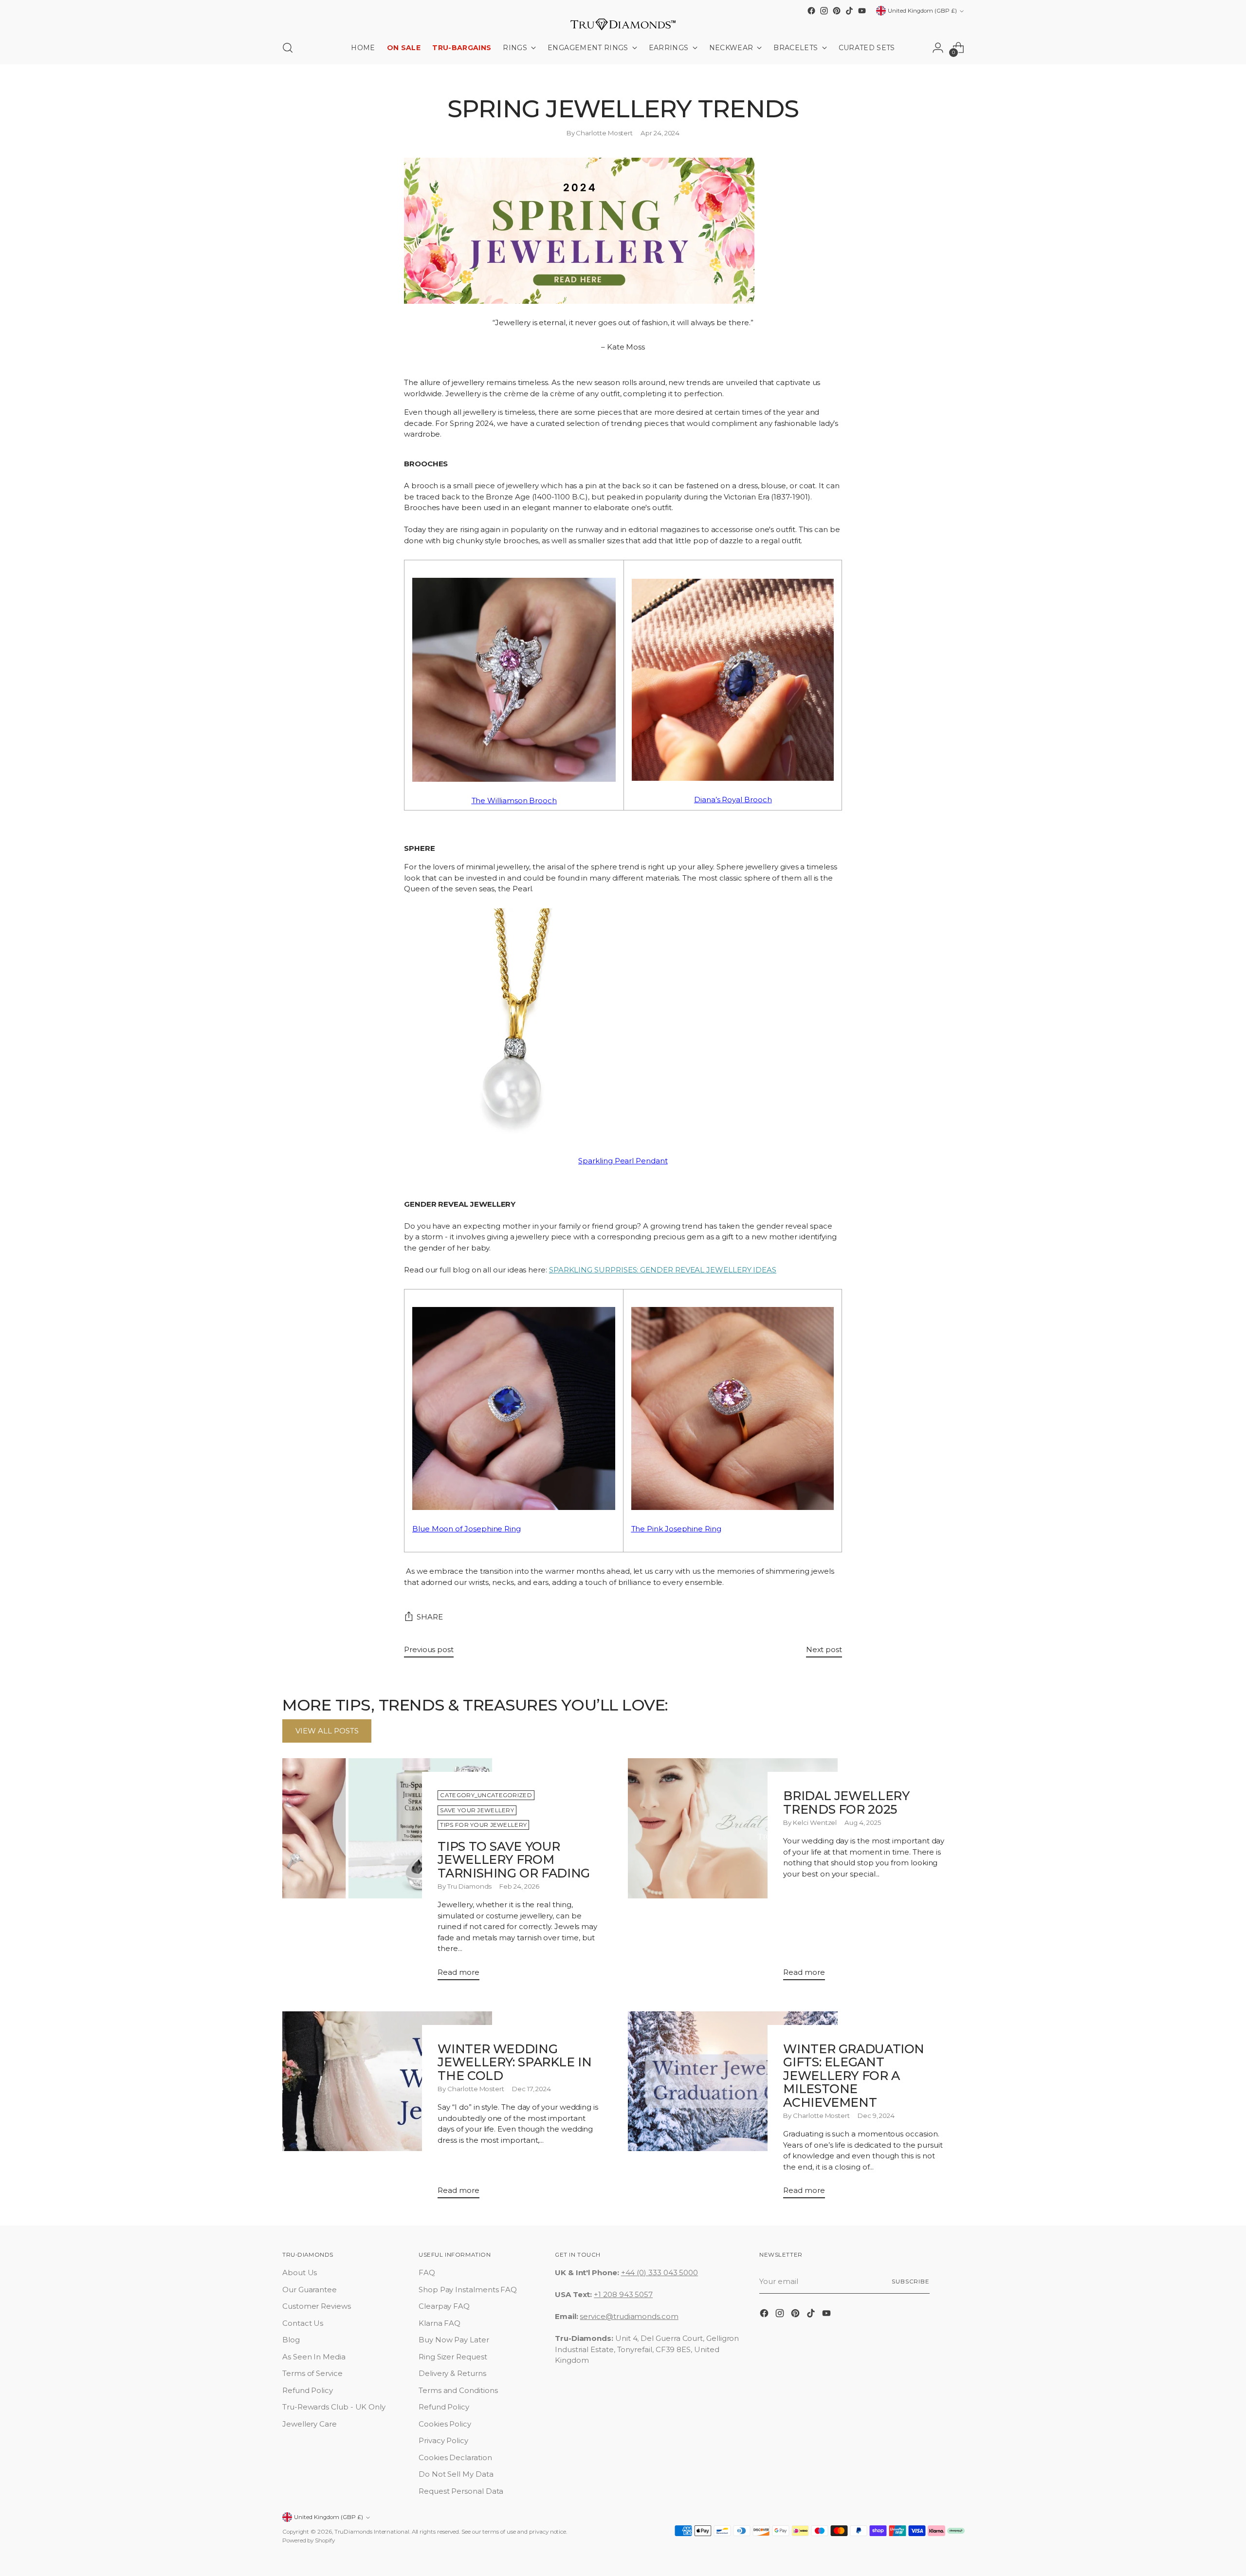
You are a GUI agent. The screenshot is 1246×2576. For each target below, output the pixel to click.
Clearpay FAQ (444, 2306)
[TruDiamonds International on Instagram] (824, 11)
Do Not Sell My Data (456, 2474)
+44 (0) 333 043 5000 (660, 2272)
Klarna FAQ (440, 2323)
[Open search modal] (288, 48)
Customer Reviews (317, 2306)
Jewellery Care (310, 2424)
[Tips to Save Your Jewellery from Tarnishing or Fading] (387, 1873)
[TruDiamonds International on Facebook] (811, 11)
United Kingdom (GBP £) (922, 11)
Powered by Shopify (309, 2540)
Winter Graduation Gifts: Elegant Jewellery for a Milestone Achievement (854, 2076)
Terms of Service (312, 2373)
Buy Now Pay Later (454, 2340)
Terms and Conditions (458, 2390)
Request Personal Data (461, 2491)
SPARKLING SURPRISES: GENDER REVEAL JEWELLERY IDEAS (663, 1270)
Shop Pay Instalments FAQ (468, 2290)
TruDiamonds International (372, 2532)
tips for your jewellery (483, 1825)
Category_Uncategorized (486, 1795)
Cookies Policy (445, 2424)
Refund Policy (308, 2390)
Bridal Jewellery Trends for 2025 (846, 1803)
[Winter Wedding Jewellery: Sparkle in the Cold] (387, 2109)
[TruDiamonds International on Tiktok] (849, 11)
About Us (300, 2272)
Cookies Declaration (455, 2457)
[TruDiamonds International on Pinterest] (837, 11)
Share (430, 1617)
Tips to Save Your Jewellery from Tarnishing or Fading (513, 1860)
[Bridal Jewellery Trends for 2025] (733, 1873)
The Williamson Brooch (514, 800)
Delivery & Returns (452, 2373)
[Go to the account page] (938, 48)
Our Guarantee (310, 2290)
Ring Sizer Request (453, 2357)
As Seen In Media (314, 2357)
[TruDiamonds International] (623, 24)
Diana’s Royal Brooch (733, 800)
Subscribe (911, 2282)
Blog (291, 2340)
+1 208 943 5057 (623, 2294)
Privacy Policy (443, 2440)
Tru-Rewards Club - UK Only (334, 2407)
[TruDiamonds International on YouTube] (862, 11)
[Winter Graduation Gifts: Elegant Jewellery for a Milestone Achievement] (733, 2109)
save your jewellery (477, 1810)
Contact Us (303, 2323)
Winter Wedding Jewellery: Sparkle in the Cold (514, 2062)
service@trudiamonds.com (629, 2316)
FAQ (427, 2272)
